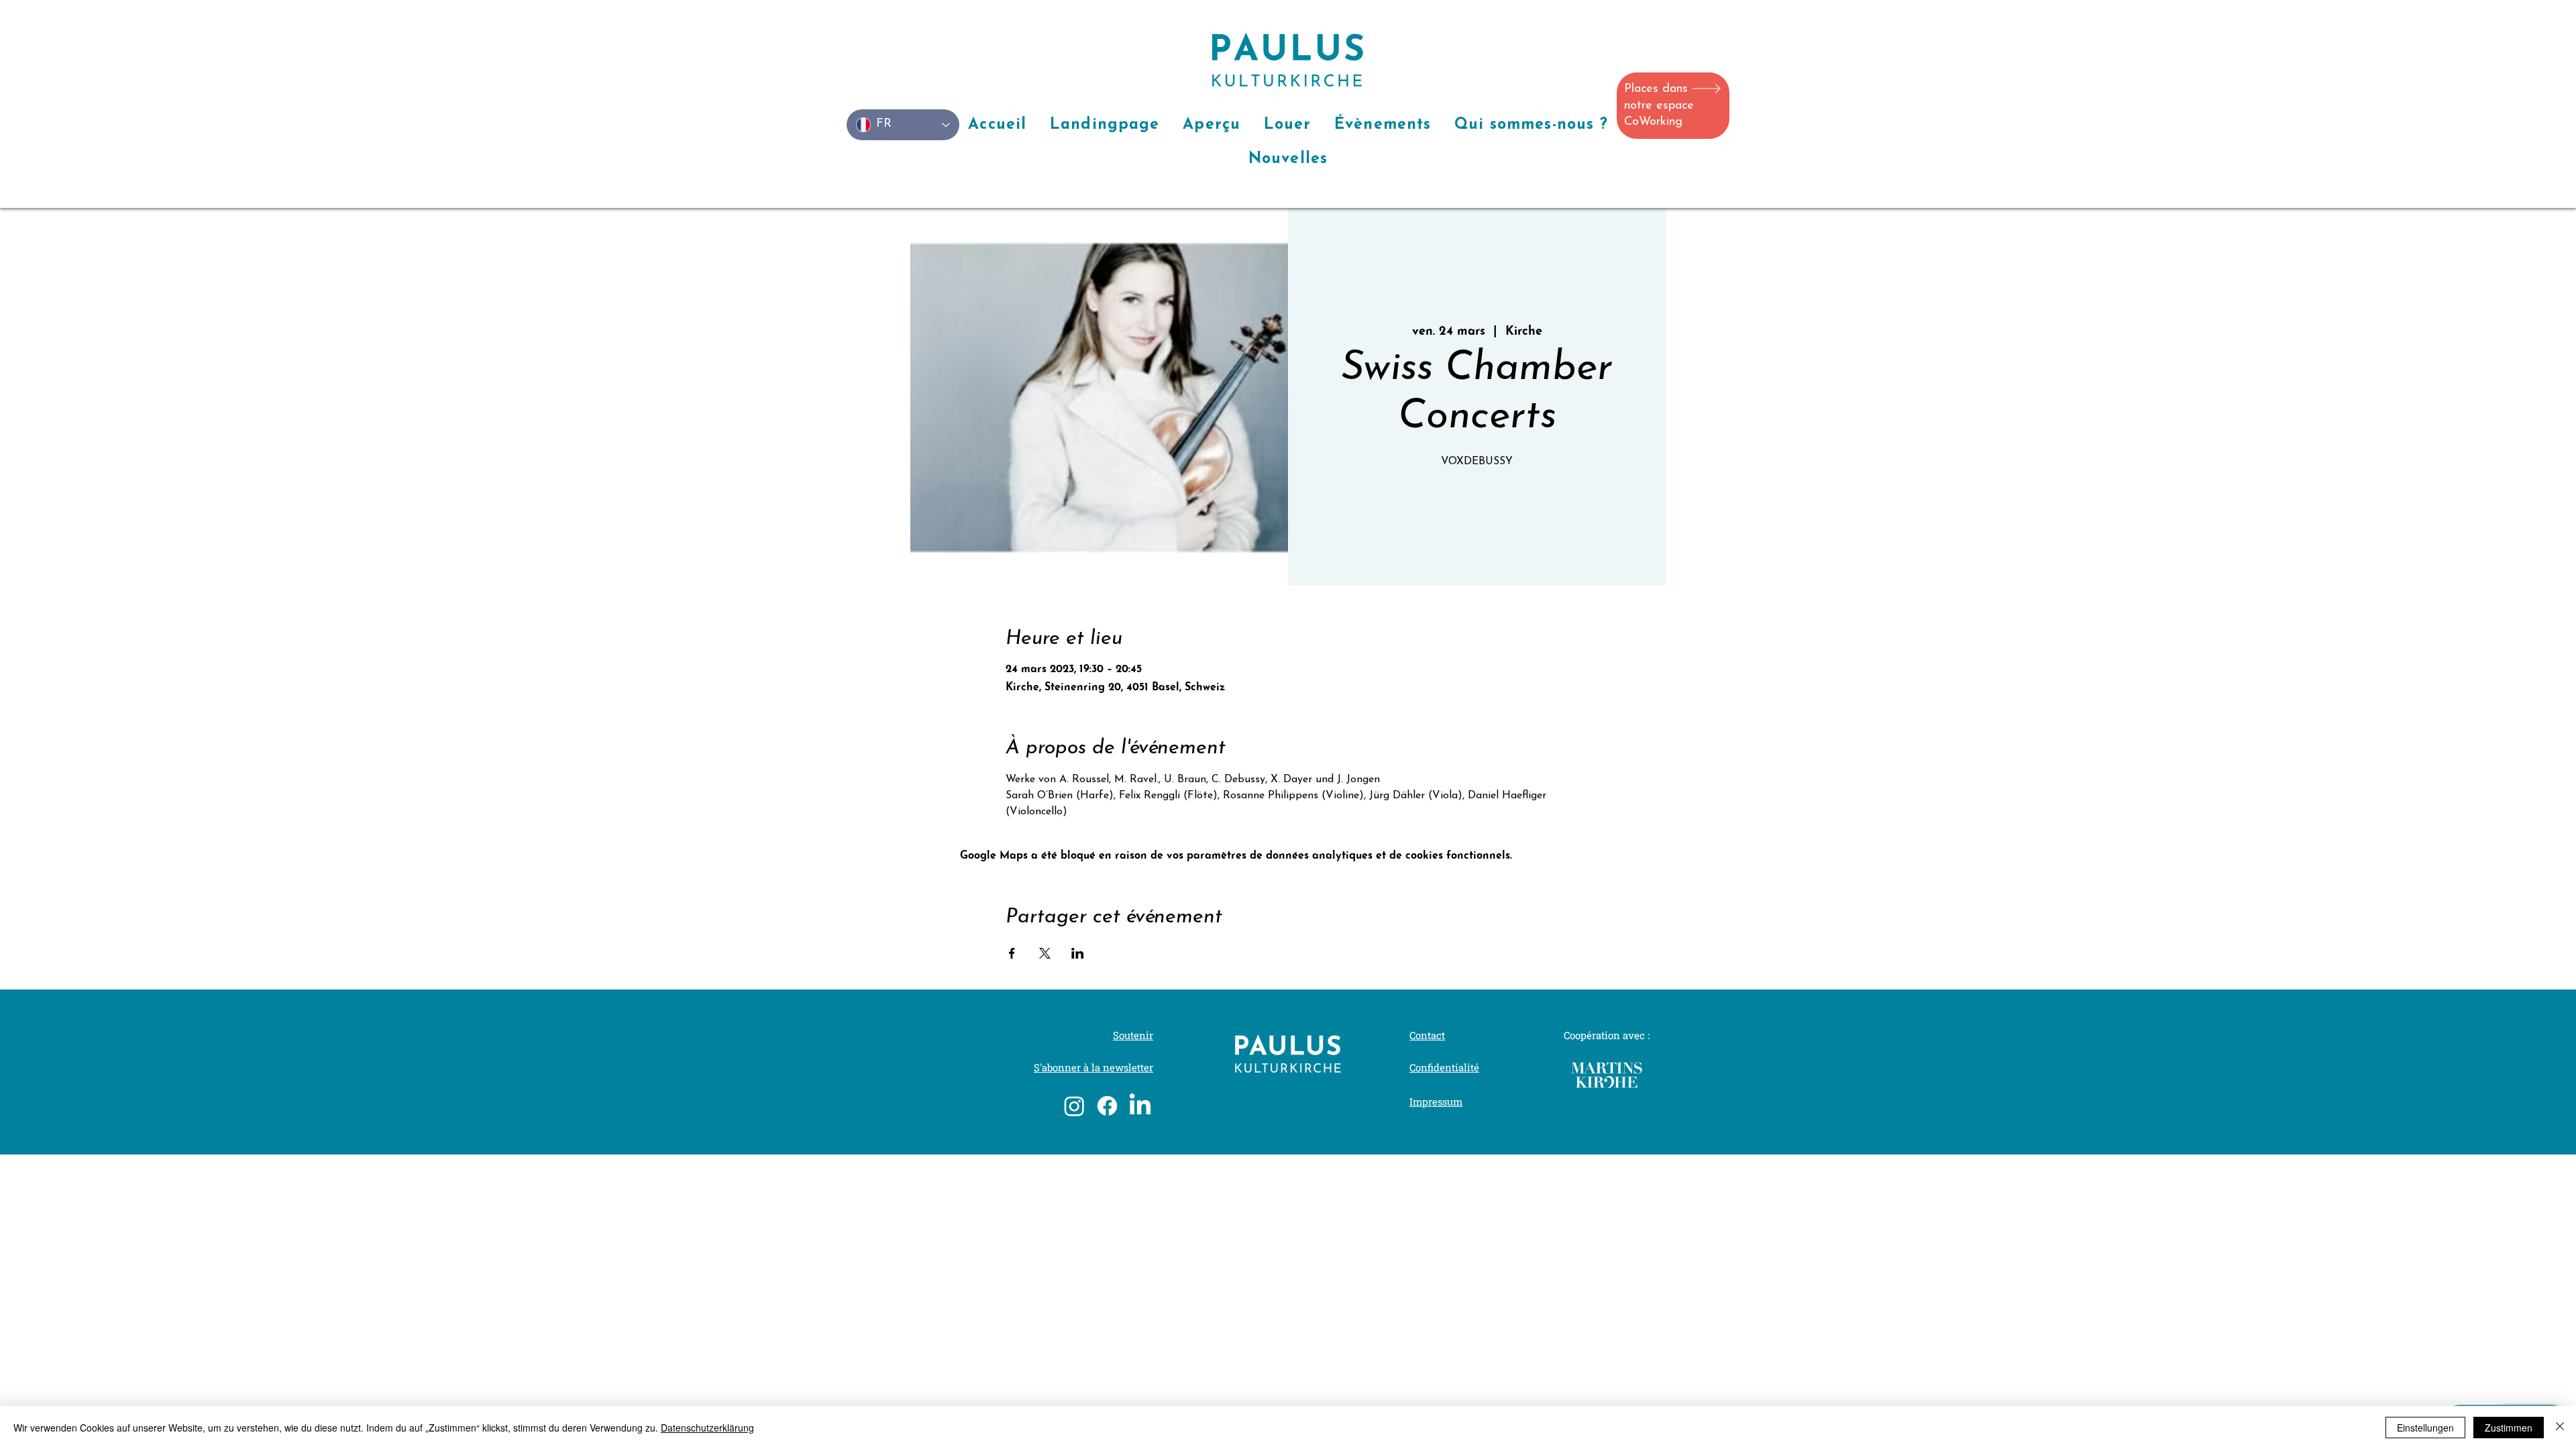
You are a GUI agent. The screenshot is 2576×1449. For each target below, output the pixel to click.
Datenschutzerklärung (707, 1428)
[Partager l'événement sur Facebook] (1012, 953)
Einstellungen (2425, 1428)
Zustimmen (2509, 1428)
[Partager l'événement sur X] (1045, 953)
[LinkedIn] (1140, 1106)
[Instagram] (1074, 1106)
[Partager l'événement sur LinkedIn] (1078, 953)
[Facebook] (1107, 1106)
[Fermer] (2560, 1428)
